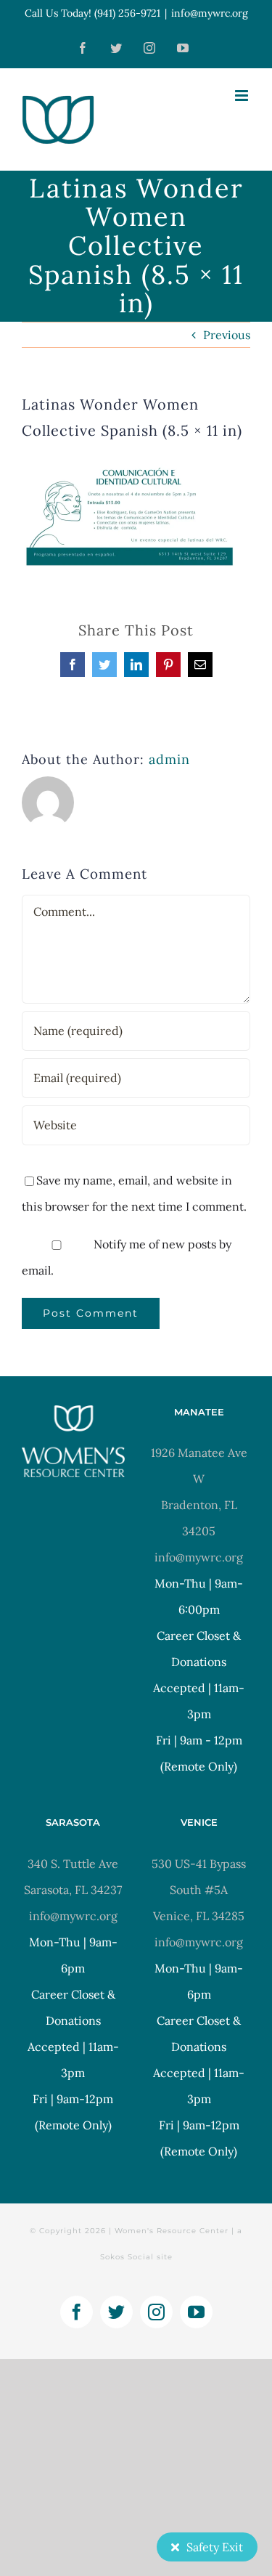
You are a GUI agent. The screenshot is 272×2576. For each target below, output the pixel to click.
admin (169, 759)
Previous (227, 335)
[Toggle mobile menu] (243, 96)
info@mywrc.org (210, 13)
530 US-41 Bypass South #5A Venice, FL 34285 (199, 1890)
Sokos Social (127, 2257)
